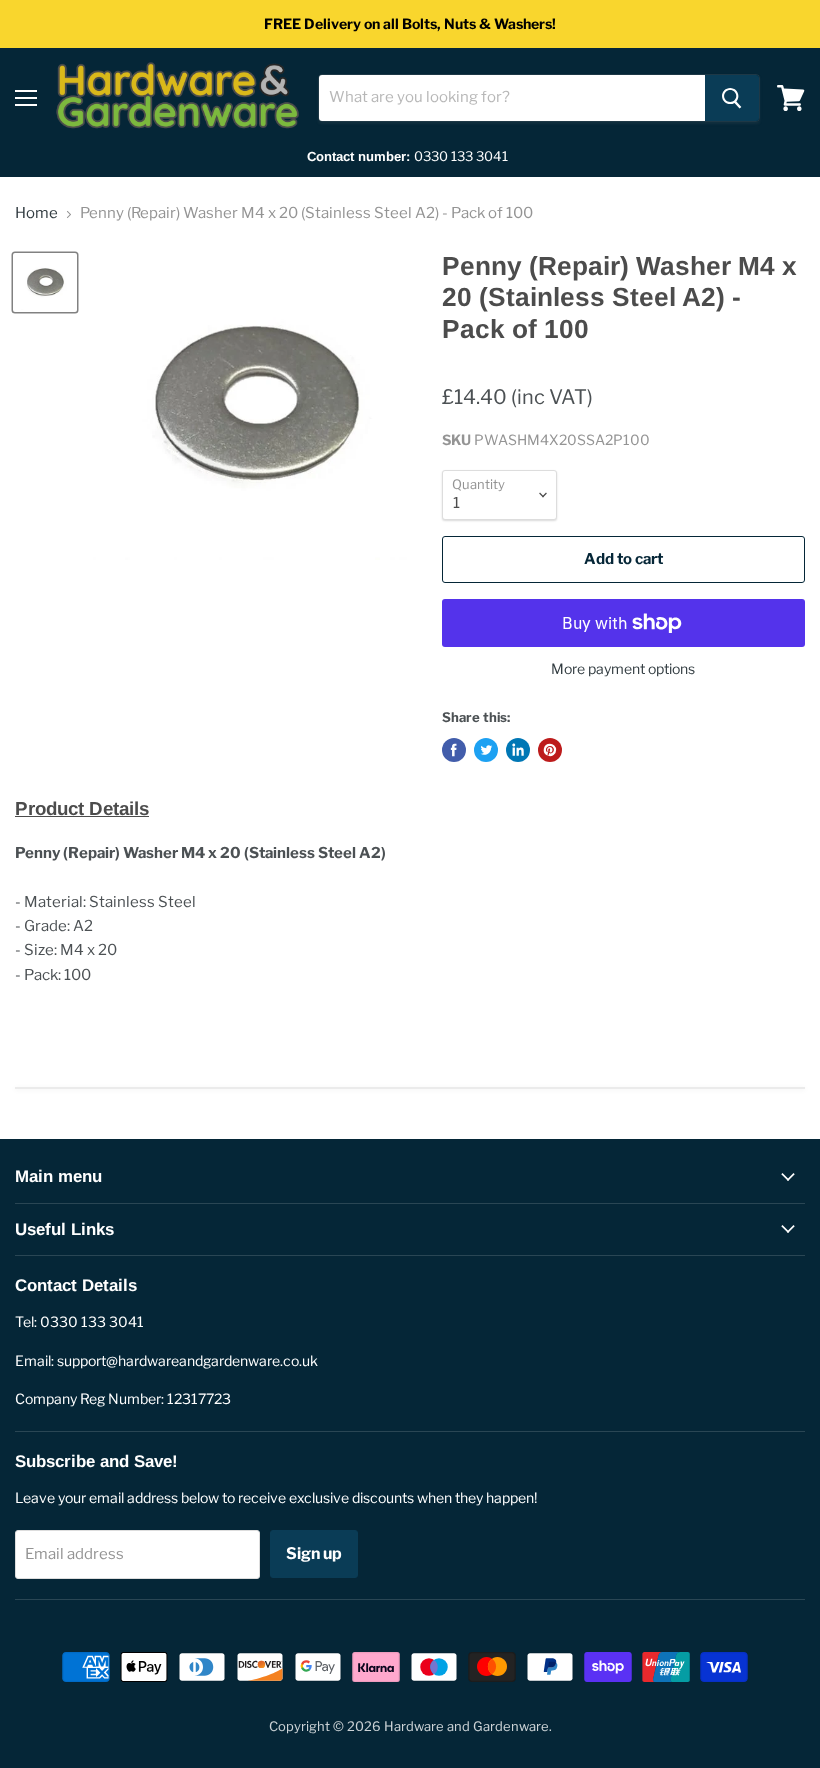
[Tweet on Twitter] (486, 750)
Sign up (314, 1553)
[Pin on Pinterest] (550, 750)
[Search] (732, 98)
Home (36, 213)
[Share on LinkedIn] (518, 750)
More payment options (623, 669)
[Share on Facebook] (454, 750)
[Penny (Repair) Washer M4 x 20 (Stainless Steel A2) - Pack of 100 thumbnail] (45, 283)
